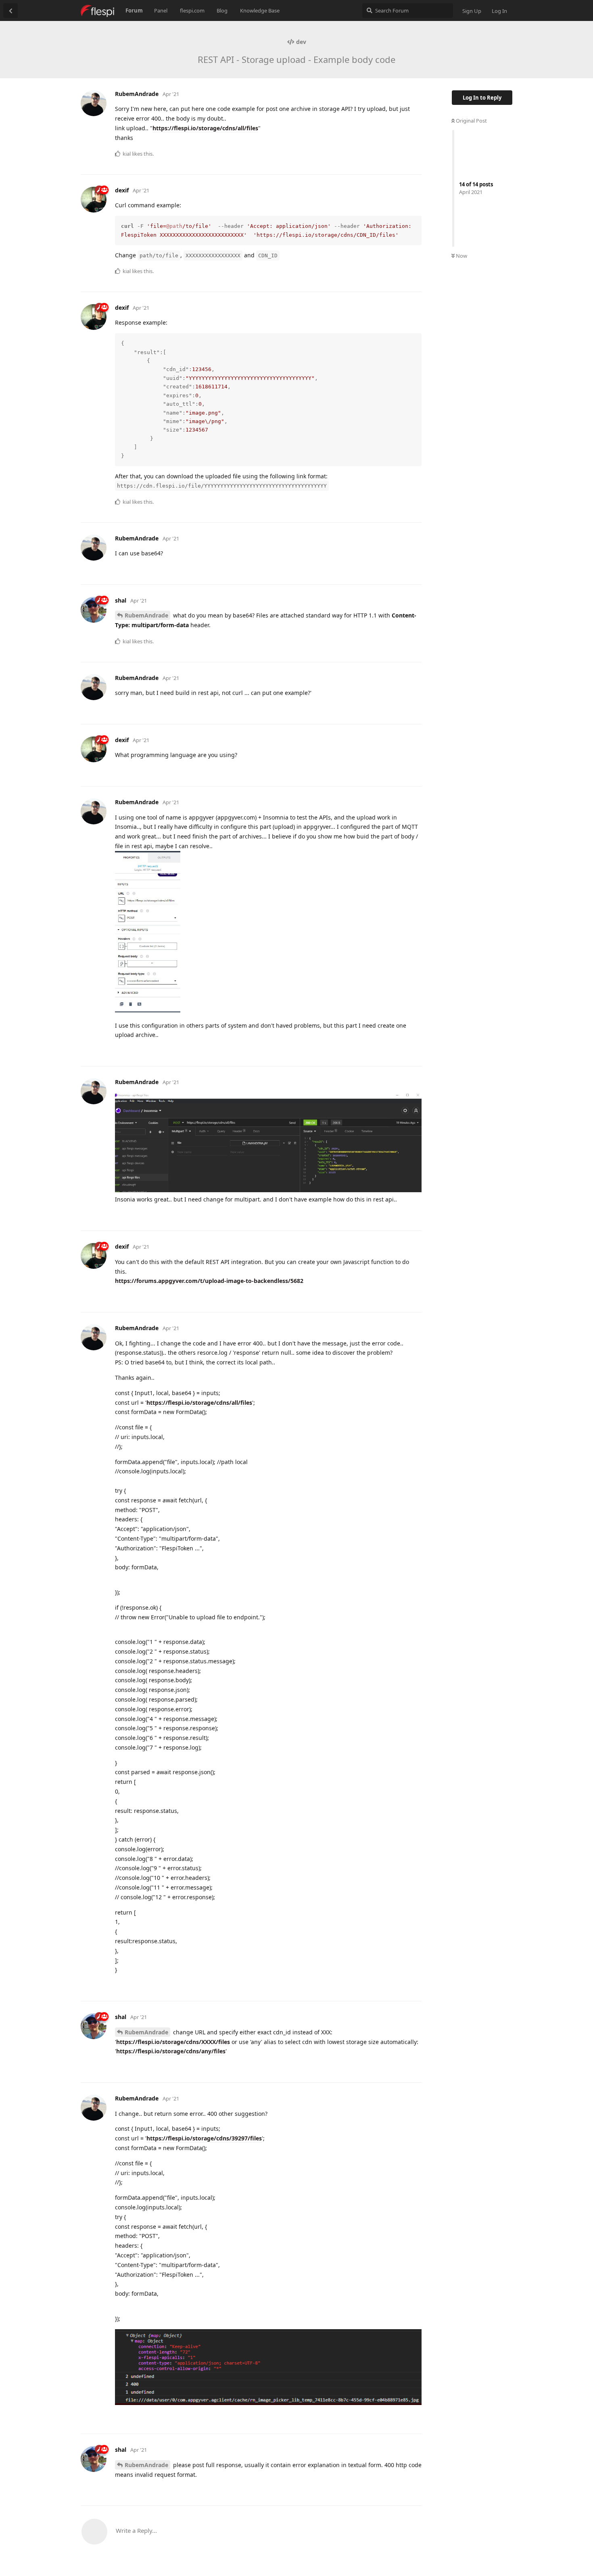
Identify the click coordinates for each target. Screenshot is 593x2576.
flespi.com (192, 10)
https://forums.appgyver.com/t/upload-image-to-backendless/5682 (209, 1281)
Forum (134, 10)
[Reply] (412, 153)
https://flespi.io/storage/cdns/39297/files (204, 2138)
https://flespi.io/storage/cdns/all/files (205, 128)
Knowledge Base (260, 10)
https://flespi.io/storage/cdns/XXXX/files (173, 2042)
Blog (222, 10)
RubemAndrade (146, 615)
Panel (161, 10)
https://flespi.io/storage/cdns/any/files (171, 2051)
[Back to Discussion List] (10, 10)
